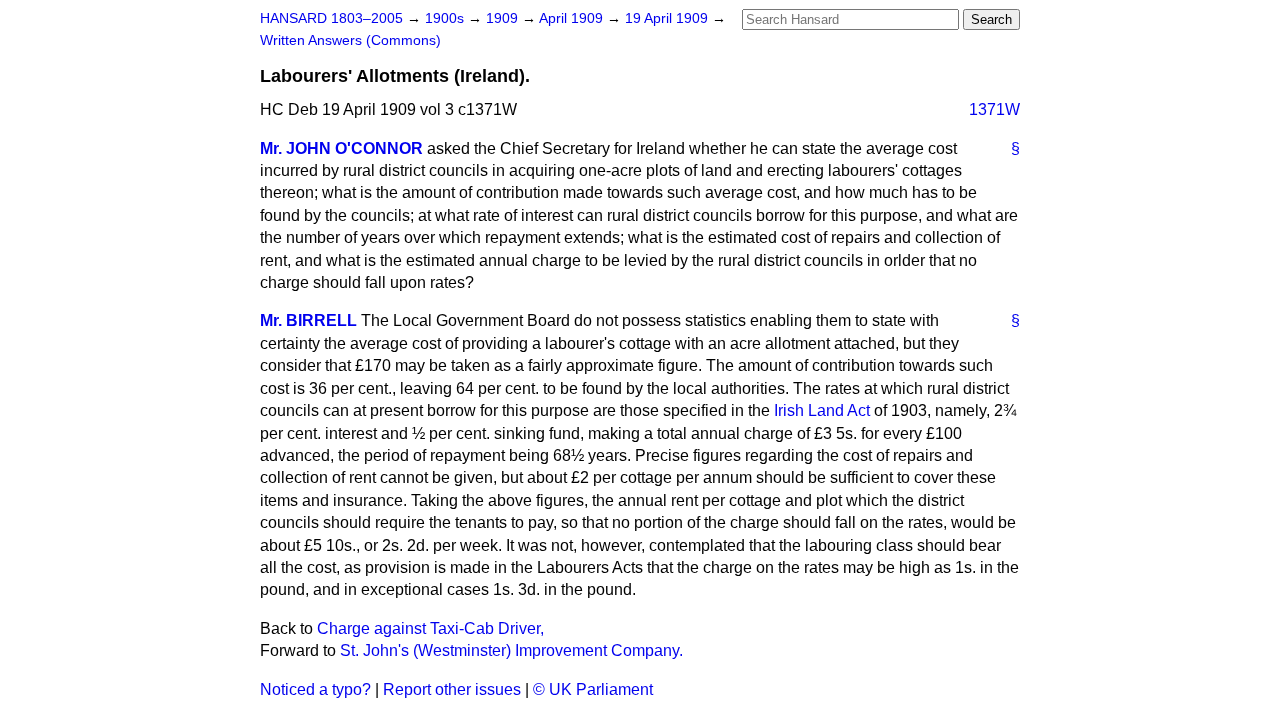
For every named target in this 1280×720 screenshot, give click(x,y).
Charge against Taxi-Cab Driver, (430, 628)
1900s (446, 18)
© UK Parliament (593, 689)
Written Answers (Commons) (350, 40)
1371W (994, 109)
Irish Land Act (822, 410)
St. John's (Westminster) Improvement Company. (511, 650)
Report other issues (452, 689)
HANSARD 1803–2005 (331, 18)
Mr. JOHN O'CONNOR (341, 148)
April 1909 (573, 18)
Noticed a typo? (315, 689)
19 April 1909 (668, 18)
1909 (504, 18)
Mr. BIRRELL (308, 320)
